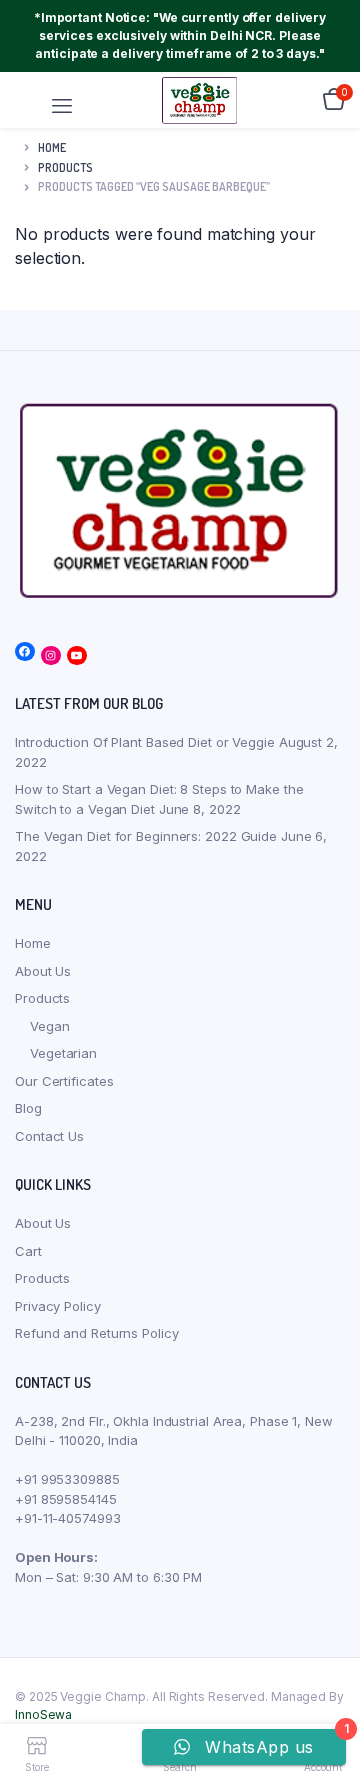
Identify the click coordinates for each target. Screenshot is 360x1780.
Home (52, 147)
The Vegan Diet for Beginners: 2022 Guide (146, 836)
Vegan (50, 1026)
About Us (43, 971)
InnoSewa (43, 1714)
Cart (28, 1251)
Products (42, 998)
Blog (28, 1108)
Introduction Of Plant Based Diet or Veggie (145, 742)
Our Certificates (64, 1081)
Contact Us (49, 1136)
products (65, 167)
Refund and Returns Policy (97, 1333)
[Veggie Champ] (200, 99)
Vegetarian (63, 1053)
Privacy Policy (58, 1306)
